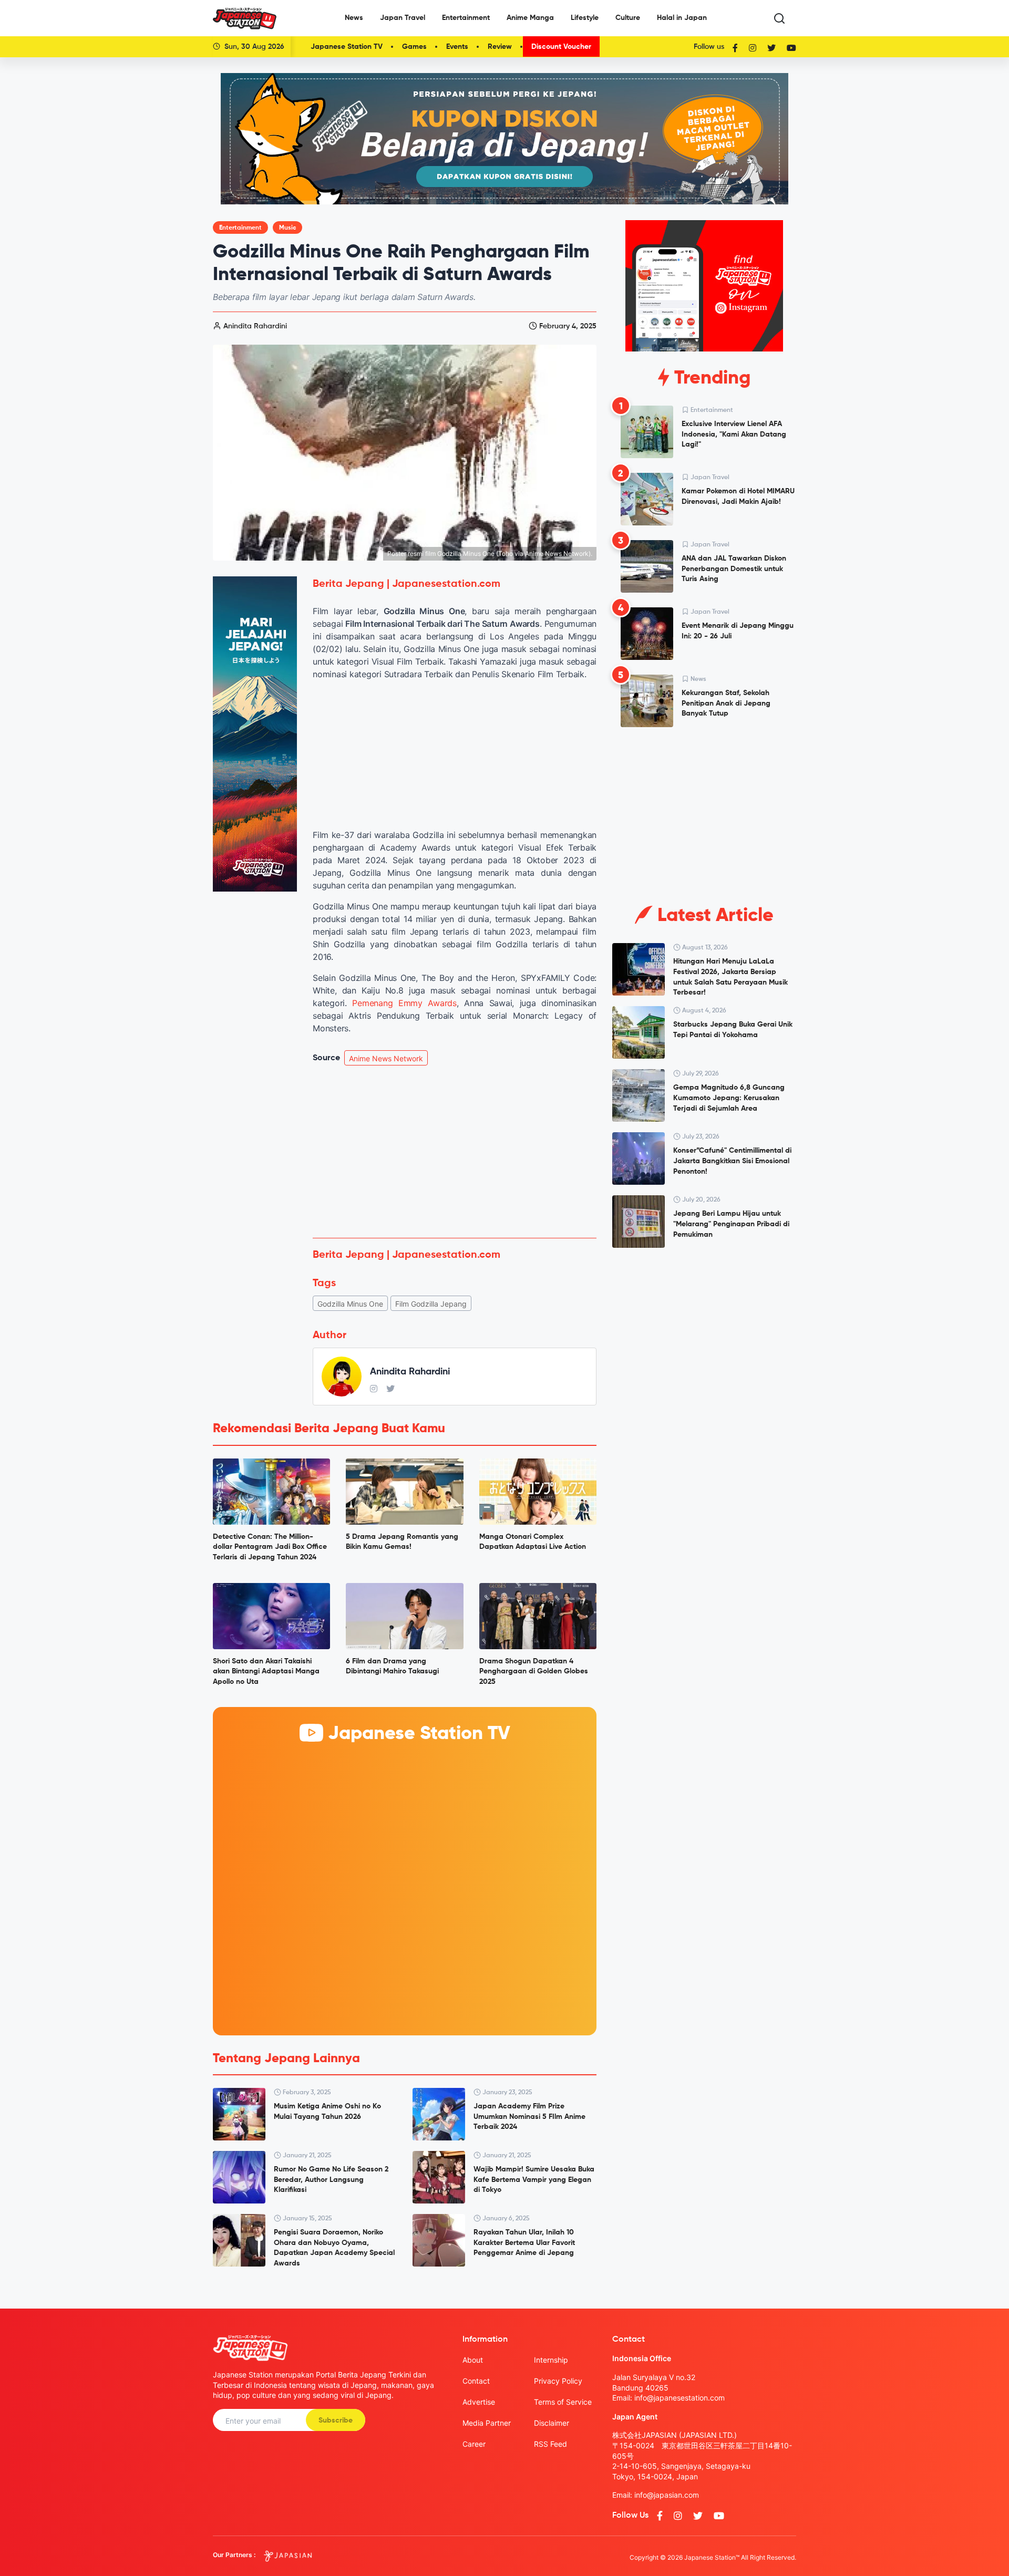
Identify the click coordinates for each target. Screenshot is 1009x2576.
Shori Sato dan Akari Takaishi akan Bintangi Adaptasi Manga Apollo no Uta (266, 1672)
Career (474, 2444)
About (473, 2360)
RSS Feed (550, 2444)
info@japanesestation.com (679, 2398)
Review (500, 47)
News (354, 18)
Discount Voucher (561, 47)
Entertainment (466, 18)
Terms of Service (563, 2402)
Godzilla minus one (350, 1304)
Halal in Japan (682, 18)
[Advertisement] (455, 1152)
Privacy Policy (558, 2381)
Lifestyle (585, 18)
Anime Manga (530, 18)
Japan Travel (403, 18)
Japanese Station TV (347, 47)
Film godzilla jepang (431, 1304)
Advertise (479, 2402)
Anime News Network (386, 1058)
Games (414, 47)
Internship (551, 2360)
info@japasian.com (667, 2495)
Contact (476, 2381)
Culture (628, 18)
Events (457, 47)
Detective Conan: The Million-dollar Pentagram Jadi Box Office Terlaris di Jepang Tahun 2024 (270, 1547)
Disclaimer (552, 2423)
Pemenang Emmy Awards (404, 1003)
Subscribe (336, 2420)
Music (287, 228)
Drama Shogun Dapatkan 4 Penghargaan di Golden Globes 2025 (534, 1672)
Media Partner (487, 2423)
